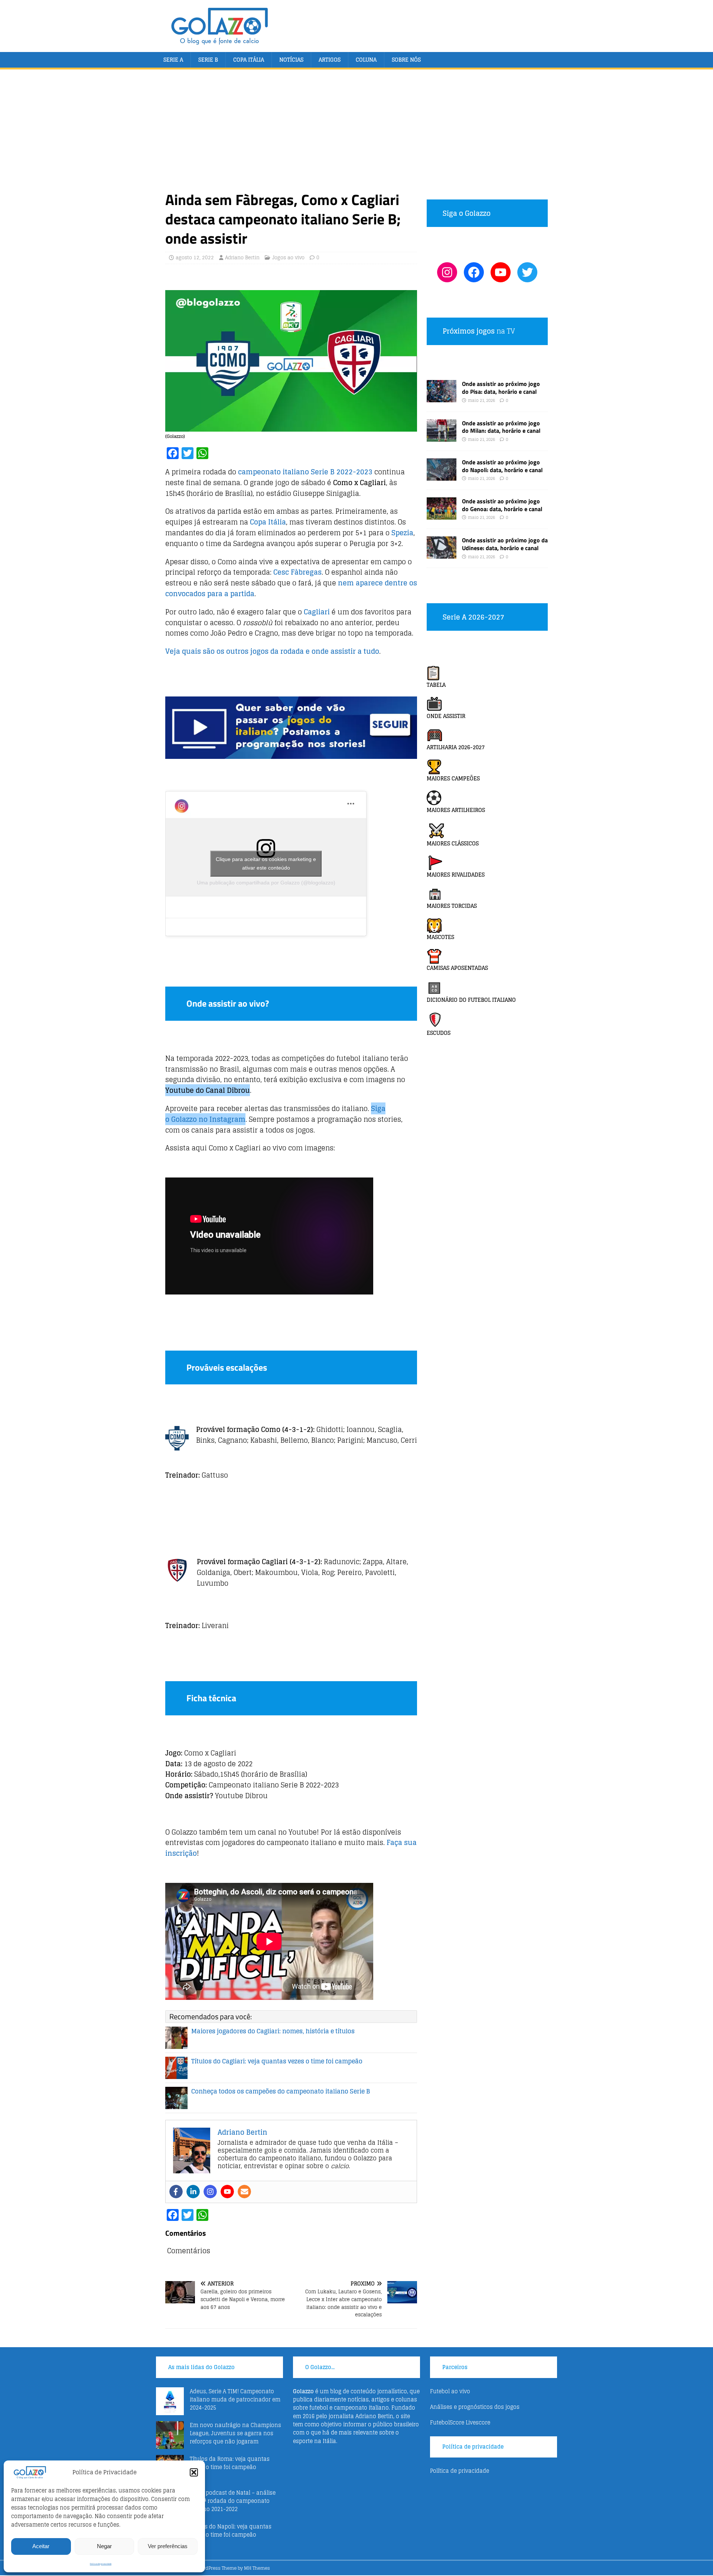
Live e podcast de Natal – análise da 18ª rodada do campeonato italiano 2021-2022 (233, 2501)
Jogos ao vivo (288, 258)
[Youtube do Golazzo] (501, 272)
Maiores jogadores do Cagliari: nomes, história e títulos (273, 2031)
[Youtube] (227, 2192)
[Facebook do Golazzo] (474, 272)
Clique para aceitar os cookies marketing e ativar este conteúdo (266, 863)
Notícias (291, 60)
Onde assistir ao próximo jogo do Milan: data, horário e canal (501, 427)
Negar (104, 2546)
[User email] (244, 2192)
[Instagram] (210, 2192)
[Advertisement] (356, 134)
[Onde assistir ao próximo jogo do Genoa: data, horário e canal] (442, 515)
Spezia (402, 533)
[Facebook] (176, 2192)
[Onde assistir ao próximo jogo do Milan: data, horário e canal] (442, 437)
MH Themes (257, 2568)
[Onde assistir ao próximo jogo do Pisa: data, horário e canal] (442, 398)
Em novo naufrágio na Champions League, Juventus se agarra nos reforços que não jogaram (235, 2433)
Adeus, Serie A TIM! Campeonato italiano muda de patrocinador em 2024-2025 (235, 2400)
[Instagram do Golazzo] (447, 272)
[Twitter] (527, 272)
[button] (194, 2472)
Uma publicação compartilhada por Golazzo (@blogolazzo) (266, 883)
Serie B (208, 60)
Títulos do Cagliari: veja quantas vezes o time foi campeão (277, 2061)
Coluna (366, 60)
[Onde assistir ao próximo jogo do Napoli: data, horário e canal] (442, 476)
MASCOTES (440, 937)
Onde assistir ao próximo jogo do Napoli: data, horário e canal (502, 466)
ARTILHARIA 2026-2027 (456, 747)
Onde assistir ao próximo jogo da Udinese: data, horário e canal (505, 544)
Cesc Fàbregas (297, 572)
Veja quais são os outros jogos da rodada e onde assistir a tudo (272, 651)
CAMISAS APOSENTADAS (457, 968)
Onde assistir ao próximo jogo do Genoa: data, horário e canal (502, 505)
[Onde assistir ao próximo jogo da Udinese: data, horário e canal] (442, 554)
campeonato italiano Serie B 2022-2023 (305, 472)
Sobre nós (406, 60)
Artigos (330, 60)
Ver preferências (168, 2546)
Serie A (173, 60)
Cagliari (317, 612)
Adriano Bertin (242, 258)
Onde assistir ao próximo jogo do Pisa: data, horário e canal (501, 388)
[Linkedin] (193, 2192)
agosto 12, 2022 (195, 258)
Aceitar (41, 2546)
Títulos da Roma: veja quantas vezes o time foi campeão (230, 2463)
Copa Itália (249, 60)
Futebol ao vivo (450, 2391)
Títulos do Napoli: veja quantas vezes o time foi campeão (231, 2530)
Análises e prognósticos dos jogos (475, 2407)
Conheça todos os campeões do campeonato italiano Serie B (281, 2091)
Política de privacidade (101, 2564)
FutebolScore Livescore (460, 2422)
